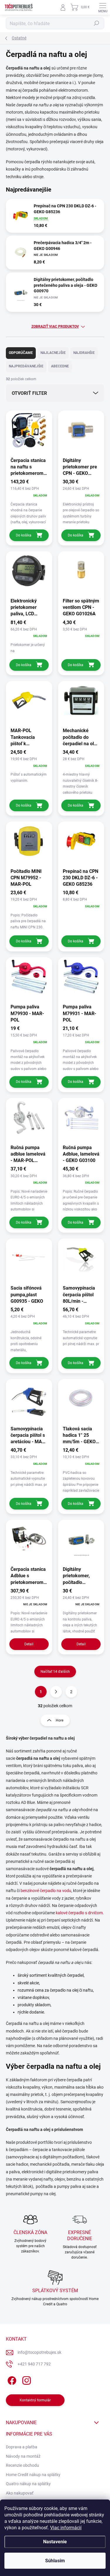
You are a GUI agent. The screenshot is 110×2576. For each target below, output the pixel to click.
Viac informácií (66, 2528)
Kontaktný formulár (35, 2400)
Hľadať (97, 23)
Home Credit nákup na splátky (33, 2475)
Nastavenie (55, 2542)
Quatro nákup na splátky (28, 2484)
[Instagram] (26, 2379)
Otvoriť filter (29, 393)
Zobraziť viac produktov (55, 326)
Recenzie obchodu (22, 2465)
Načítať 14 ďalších (55, 1672)
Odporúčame (21, 353)
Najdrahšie (84, 353)
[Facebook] (11, 2379)
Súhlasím (55, 2561)
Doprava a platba (22, 2447)
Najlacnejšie (53, 353)
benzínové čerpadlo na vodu (46, 1891)
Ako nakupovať (20, 2493)
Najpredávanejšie (26, 366)
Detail (29, 1644)
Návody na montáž (23, 2456)
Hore (60, 1720)
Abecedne (60, 366)
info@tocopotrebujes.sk (39, 2352)
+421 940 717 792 (34, 2364)
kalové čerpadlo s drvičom (79, 1913)
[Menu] (103, 7)
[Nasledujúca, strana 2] (56, 1692)
